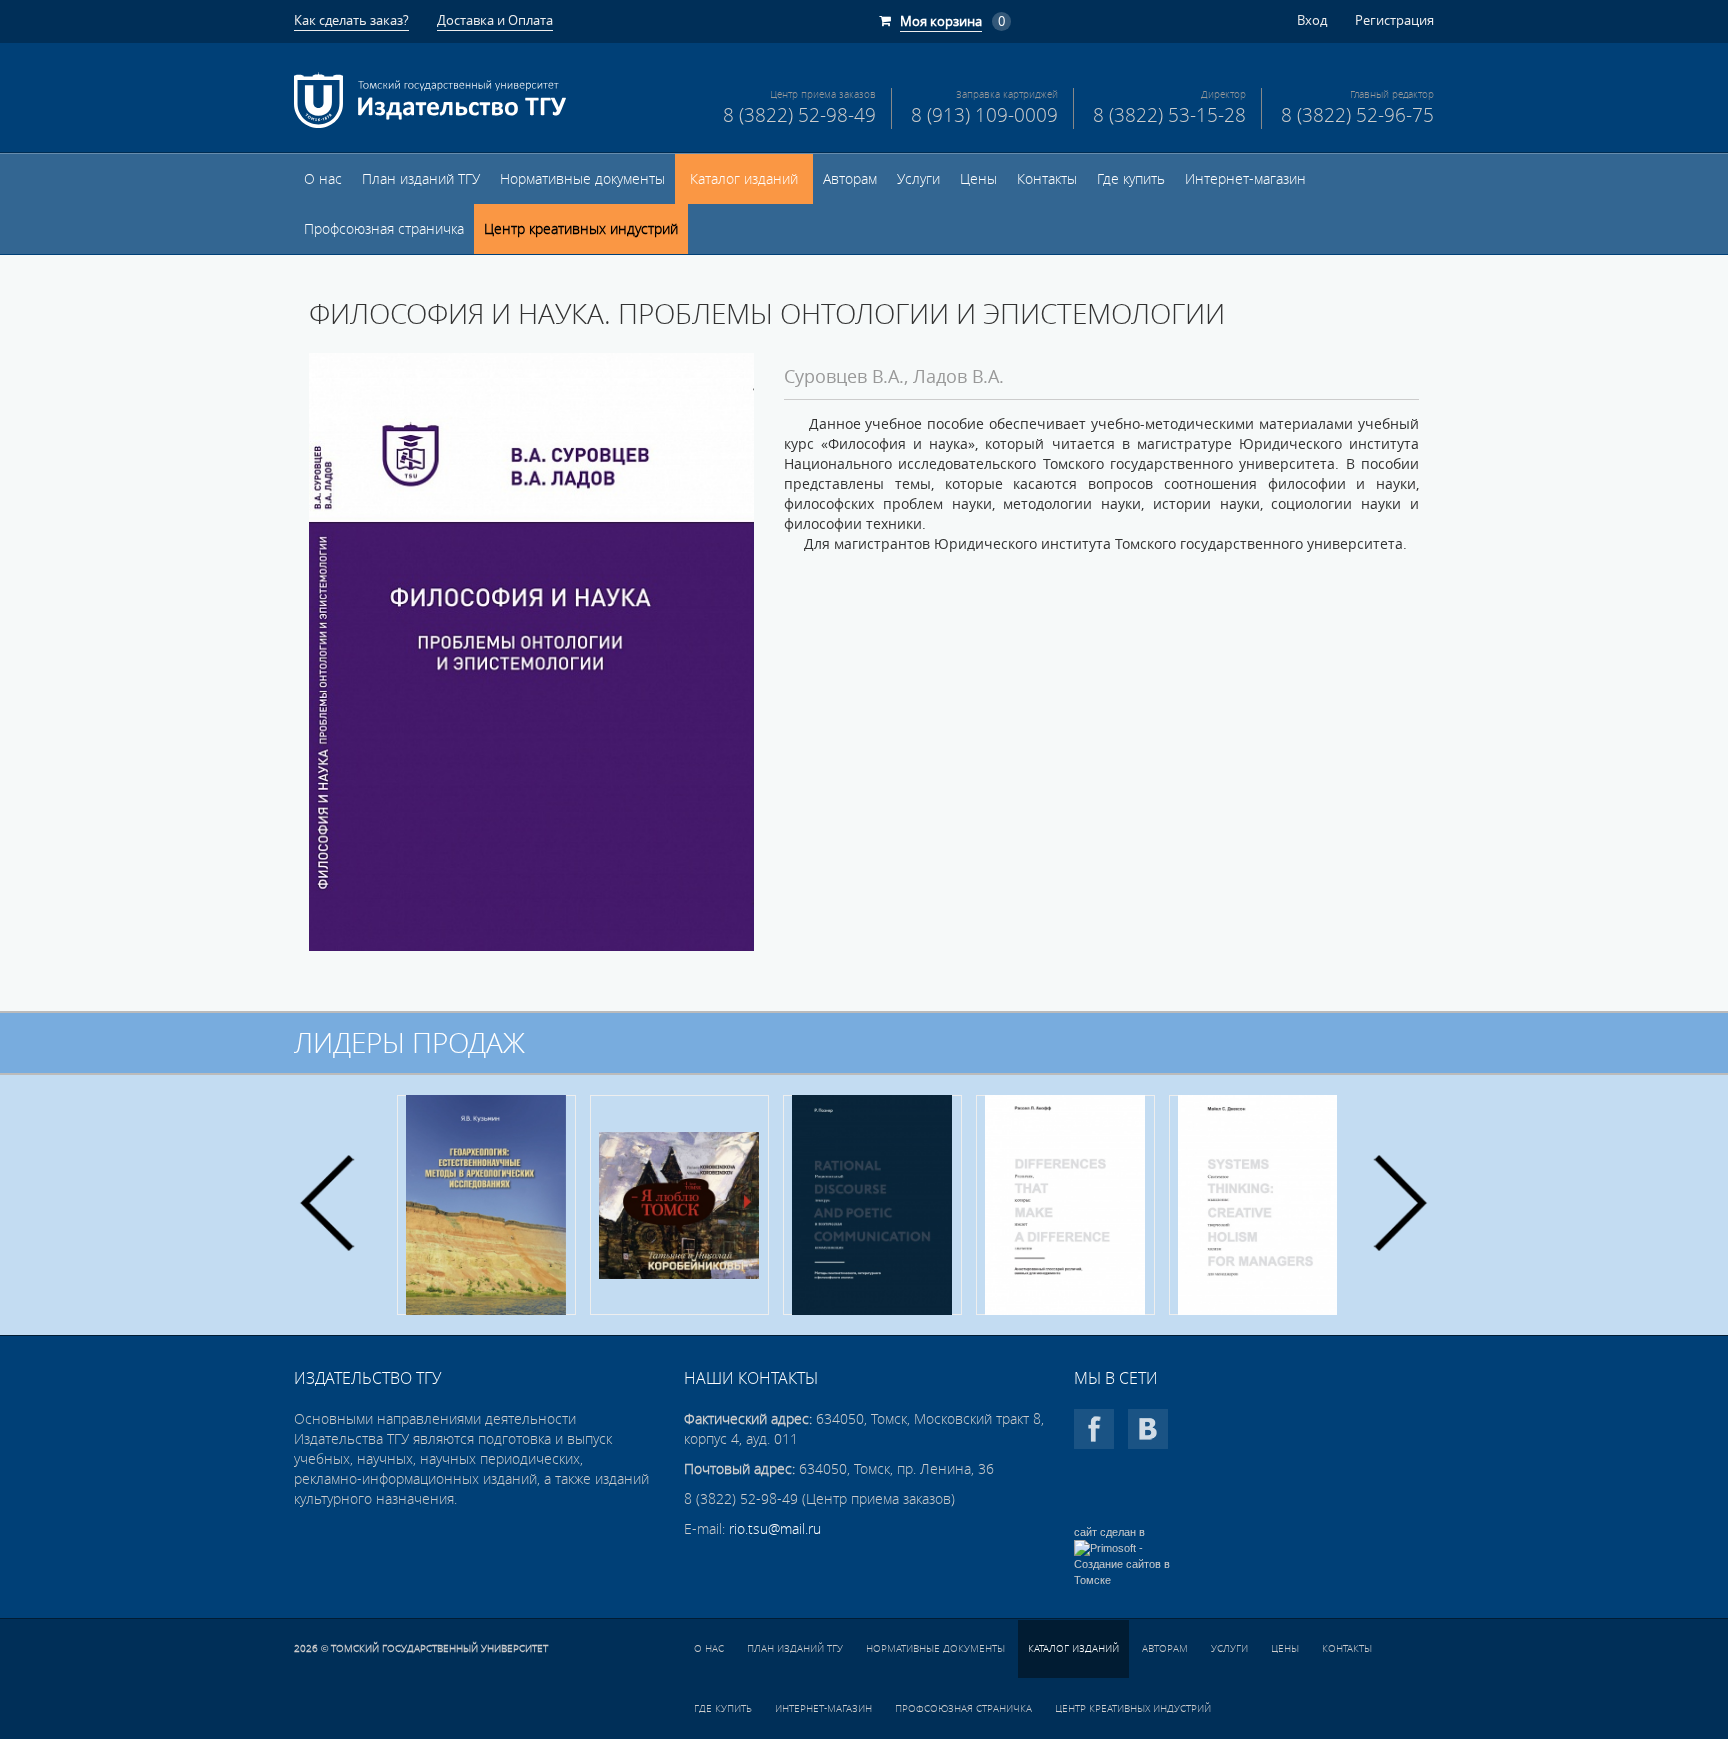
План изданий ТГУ (421, 179)
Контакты (1047, 179)
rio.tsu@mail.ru (775, 1529)
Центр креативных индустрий (581, 229)
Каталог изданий (744, 179)
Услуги (918, 179)
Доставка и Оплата (495, 20)
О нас (323, 179)
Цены (978, 179)
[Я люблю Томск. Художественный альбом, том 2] (679, 1205)
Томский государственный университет (439, 1648)
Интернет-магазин (1245, 179)
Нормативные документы (582, 179)
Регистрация (1394, 20)
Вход (1312, 20)
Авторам (850, 179)
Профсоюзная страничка (384, 229)
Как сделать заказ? (351, 20)
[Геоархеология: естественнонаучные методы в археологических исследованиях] (486, 1205)
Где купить (1131, 179)
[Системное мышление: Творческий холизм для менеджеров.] (1258, 1205)
